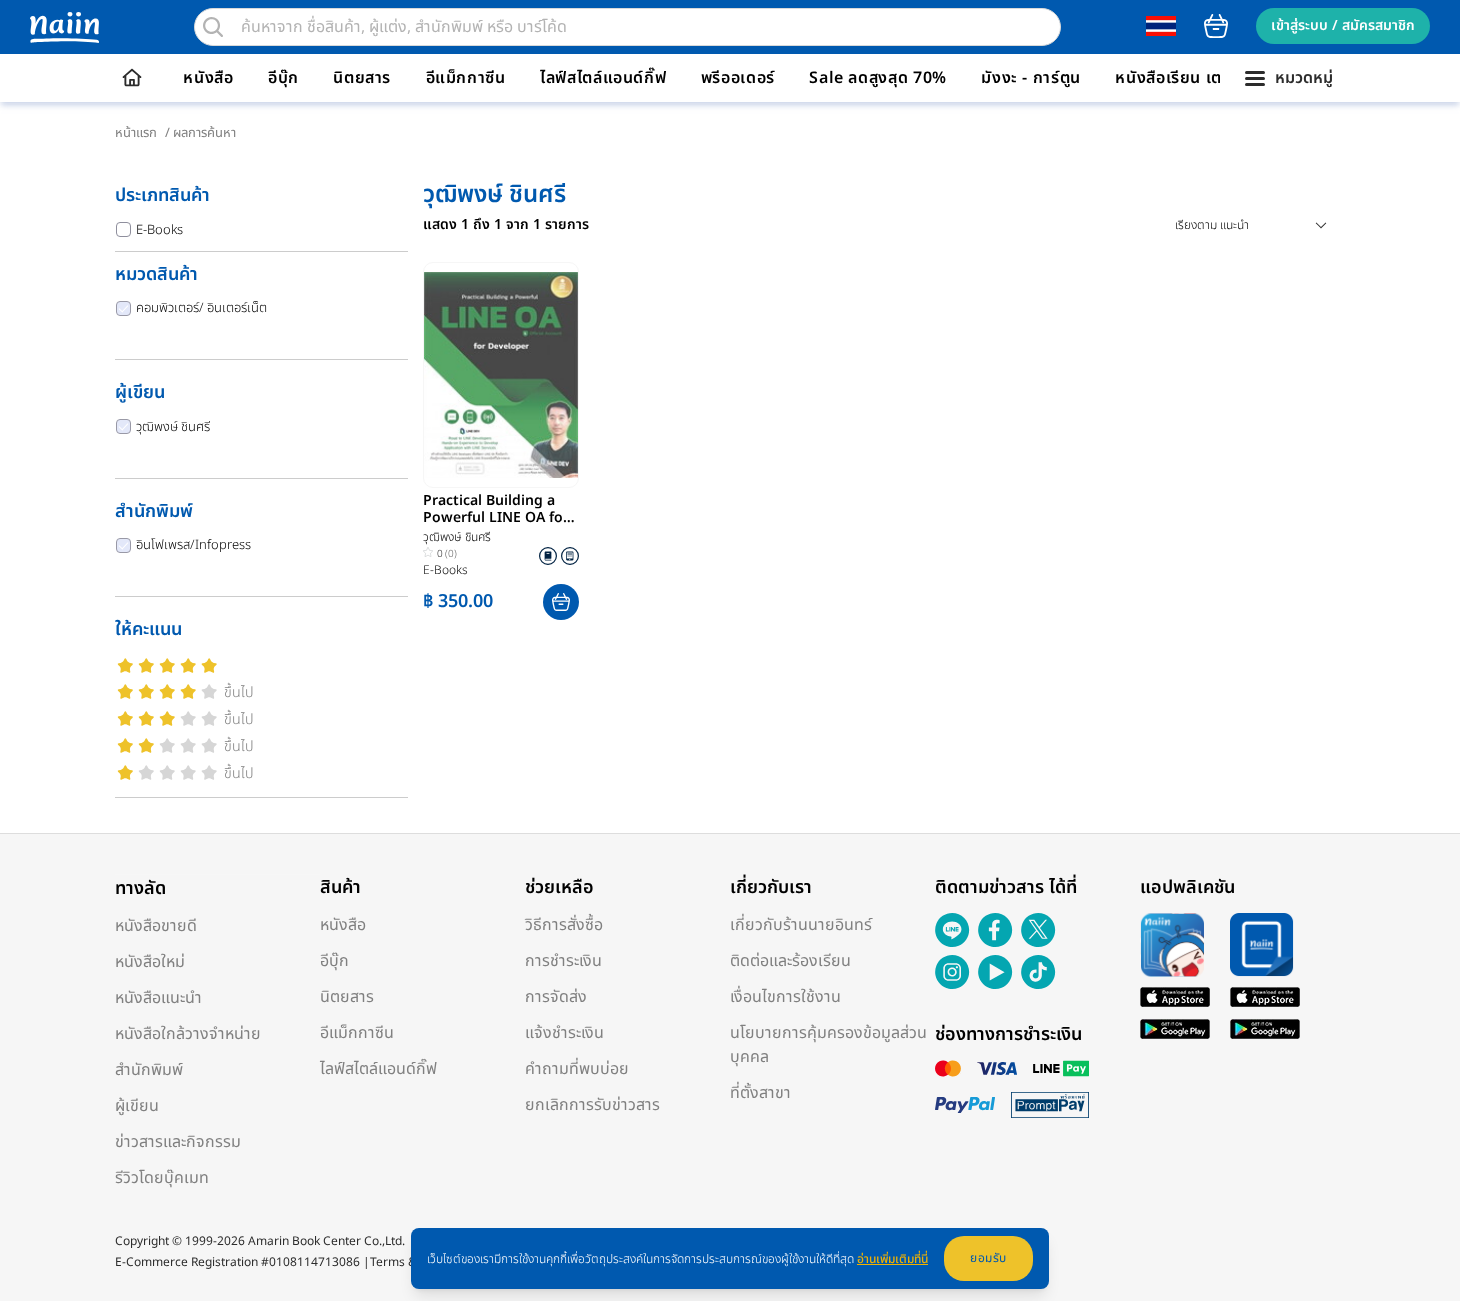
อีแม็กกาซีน (466, 78)
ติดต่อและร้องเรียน (790, 961)
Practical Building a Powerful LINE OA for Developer (496, 510)
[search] (213, 27)
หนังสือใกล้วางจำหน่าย (188, 1034)
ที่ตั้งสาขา (760, 1093)
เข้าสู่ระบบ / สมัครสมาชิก (1343, 25)
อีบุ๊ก (283, 78)
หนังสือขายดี (156, 926)
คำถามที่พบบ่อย (577, 1069)
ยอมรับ (988, 1258)
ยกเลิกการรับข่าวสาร (592, 1105)
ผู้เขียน (137, 1106)
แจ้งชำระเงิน (564, 1033)
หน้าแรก (136, 133)
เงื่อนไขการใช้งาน (785, 997)
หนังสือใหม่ (150, 962)
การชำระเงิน (563, 961)
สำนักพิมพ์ (149, 1070)
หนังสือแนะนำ (158, 998)
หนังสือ (208, 78)
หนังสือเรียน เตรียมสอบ (1198, 78)
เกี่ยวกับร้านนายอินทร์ (801, 925)
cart (1216, 26)
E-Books (159, 230)
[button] (561, 602)
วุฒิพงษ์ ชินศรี (173, 427)
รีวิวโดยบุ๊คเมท (162, 1178)
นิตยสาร (362, 78)
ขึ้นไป (239, 692)
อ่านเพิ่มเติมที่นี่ (892, 1259)
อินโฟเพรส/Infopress (193, 545)
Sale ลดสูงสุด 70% (878, 78)
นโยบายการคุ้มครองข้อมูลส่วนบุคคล (828, 1045)
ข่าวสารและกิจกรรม (178, 1142)
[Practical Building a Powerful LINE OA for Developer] (501, 375)
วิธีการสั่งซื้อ (564, 925)
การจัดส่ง (556, 997)
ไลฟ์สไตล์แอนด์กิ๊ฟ (603, 78)
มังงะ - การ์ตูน (1031, 78)
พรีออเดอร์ (738, 78)
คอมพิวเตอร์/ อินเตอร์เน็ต (201, 308)
